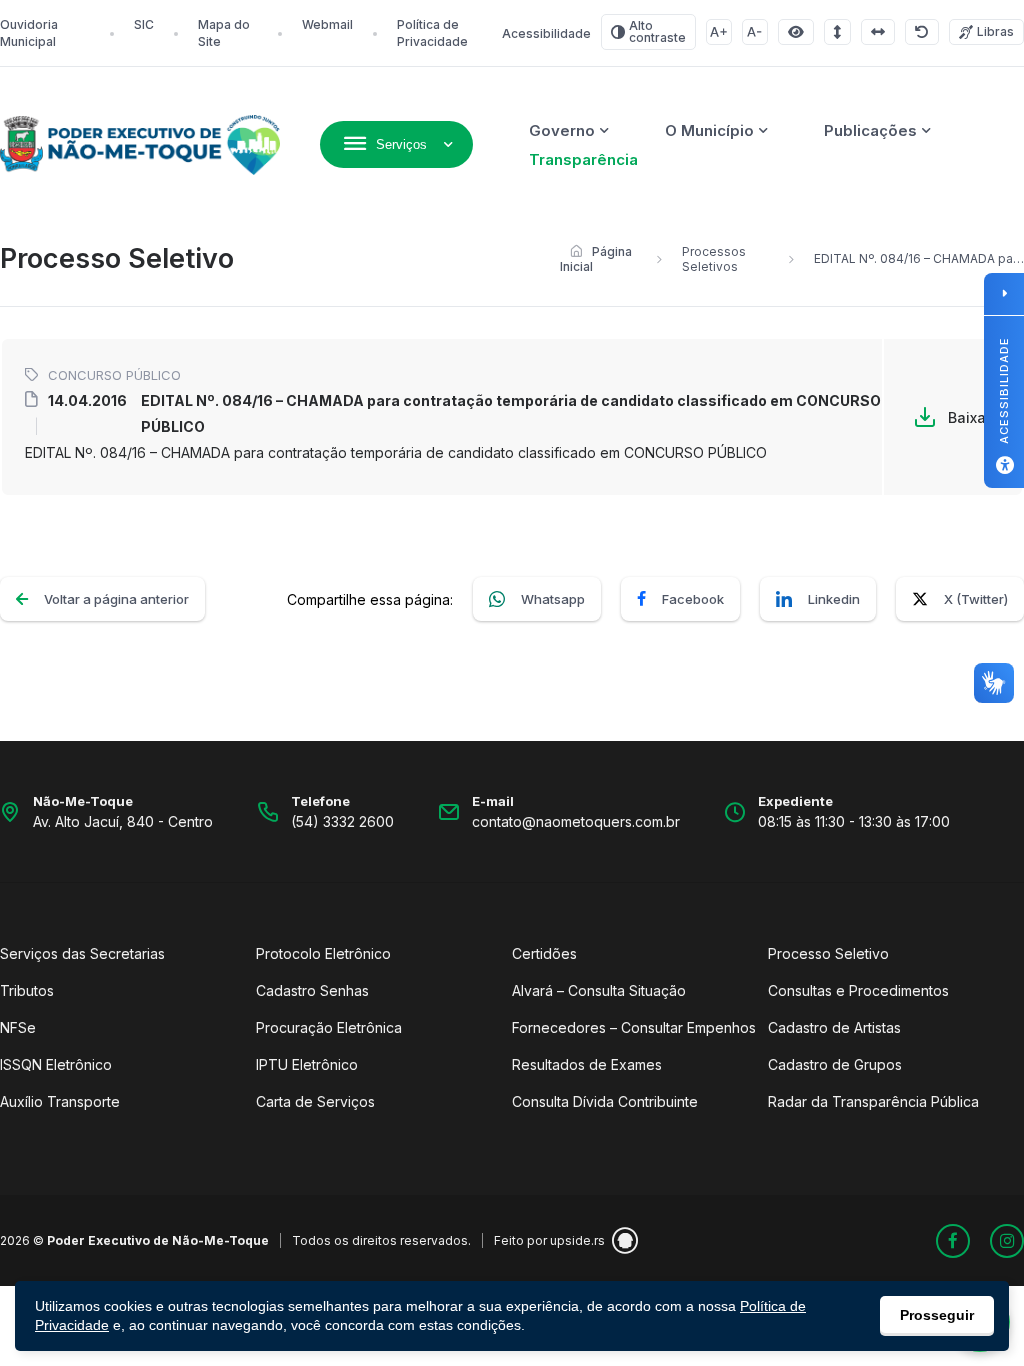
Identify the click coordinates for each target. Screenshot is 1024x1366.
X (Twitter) (976, 599)
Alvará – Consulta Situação (599, 990)
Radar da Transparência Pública (873, 1101)
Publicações (870, 130)
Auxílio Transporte (60, 1101)
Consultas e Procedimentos (858, 990)
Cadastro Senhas (312, 990)
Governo (562, 130)
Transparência (583, 159)
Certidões (544, 953)
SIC (144, 24)
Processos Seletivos (714, 259)
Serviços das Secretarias (82, 953)
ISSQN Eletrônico (56, 1064)
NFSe (18, 1027)
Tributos (27, 990)
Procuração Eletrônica (329, 1027)
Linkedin (834, 599)
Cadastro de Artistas (834, 1027)
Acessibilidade (546, 33)
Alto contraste (657, 31)
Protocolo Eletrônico (323, 953)
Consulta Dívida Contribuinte (605, 1101)
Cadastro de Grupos (835, 1064)
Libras (995, 31)
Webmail (327, 24)
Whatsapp (553, 599)
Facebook (693, 599)
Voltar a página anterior (116, 599)
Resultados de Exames (587, 1064)
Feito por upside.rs (549, 1240)
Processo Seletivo (828, 953)
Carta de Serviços (315, 1101)
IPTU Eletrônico (307, 1064)
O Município (709, 130)
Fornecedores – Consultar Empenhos (634, 1027)
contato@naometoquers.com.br (576, 821)
